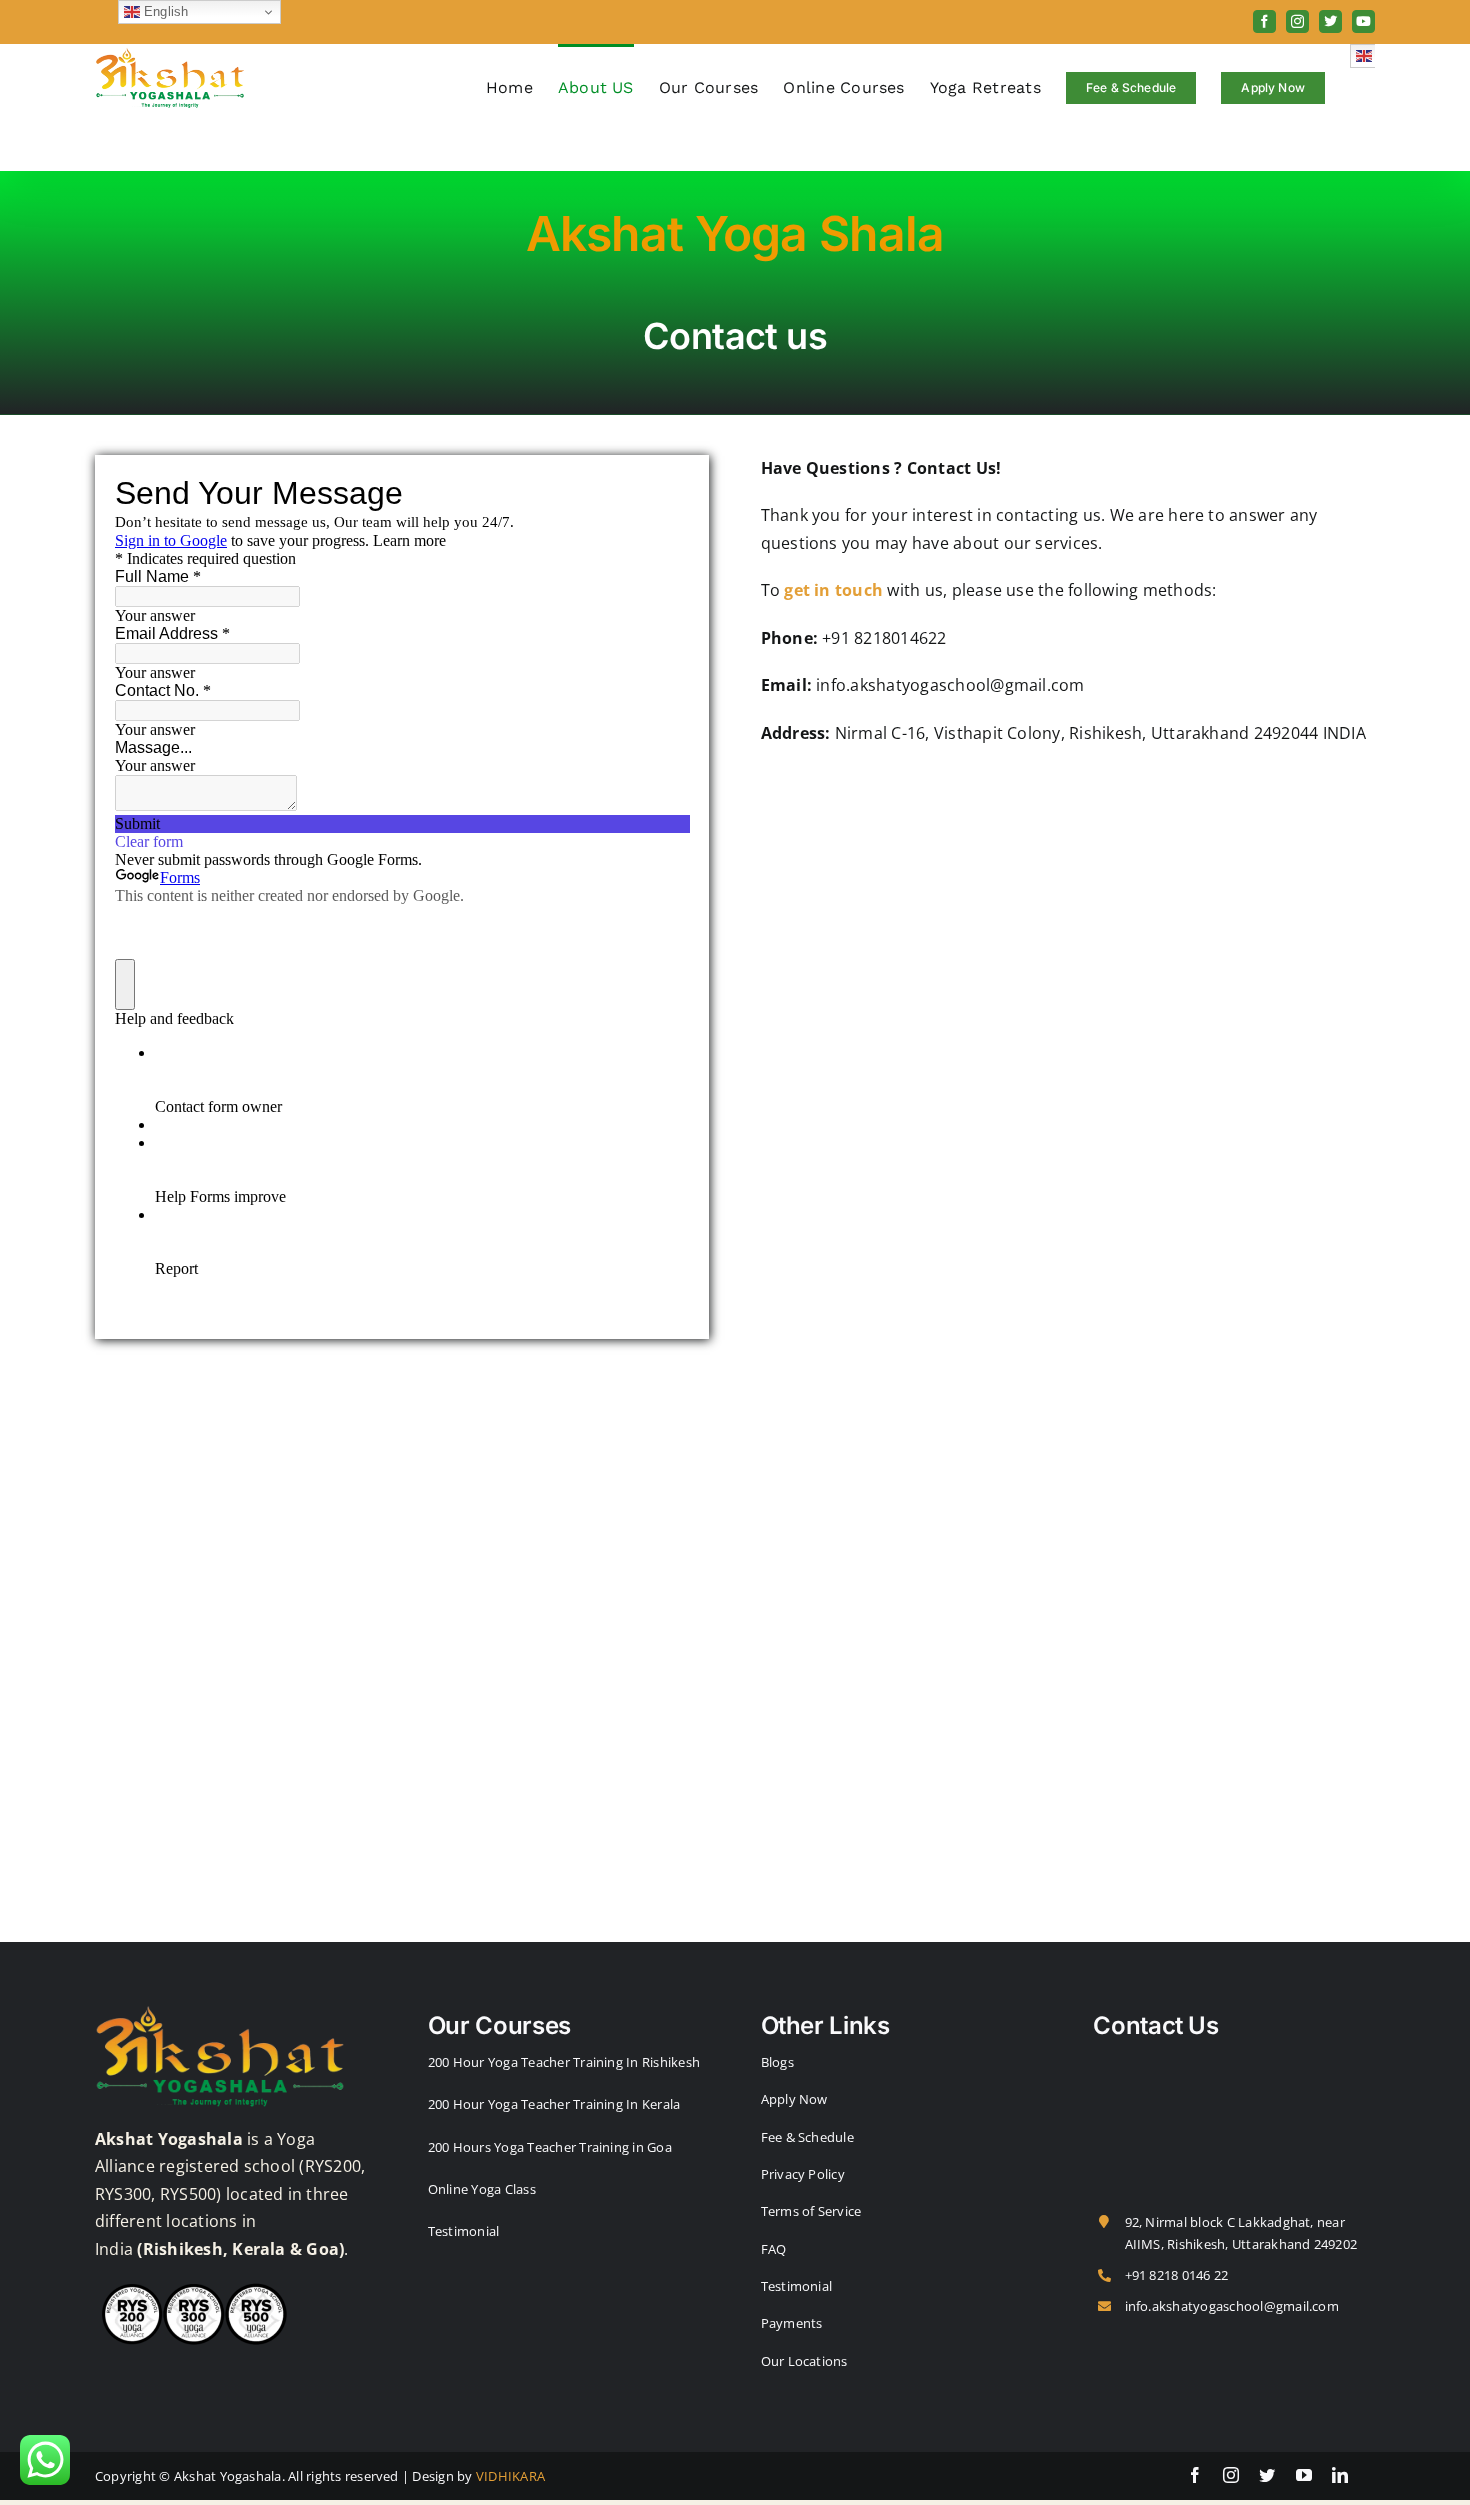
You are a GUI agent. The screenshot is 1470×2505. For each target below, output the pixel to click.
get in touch (833, 590)
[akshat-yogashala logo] (220, 2010)
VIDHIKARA (510, 2476)
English (164, 11)
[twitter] (1267, 2475)
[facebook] (1195, 2475)
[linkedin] (1340, 2475)
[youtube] (1304, 2475)
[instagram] (1231, 2475)
